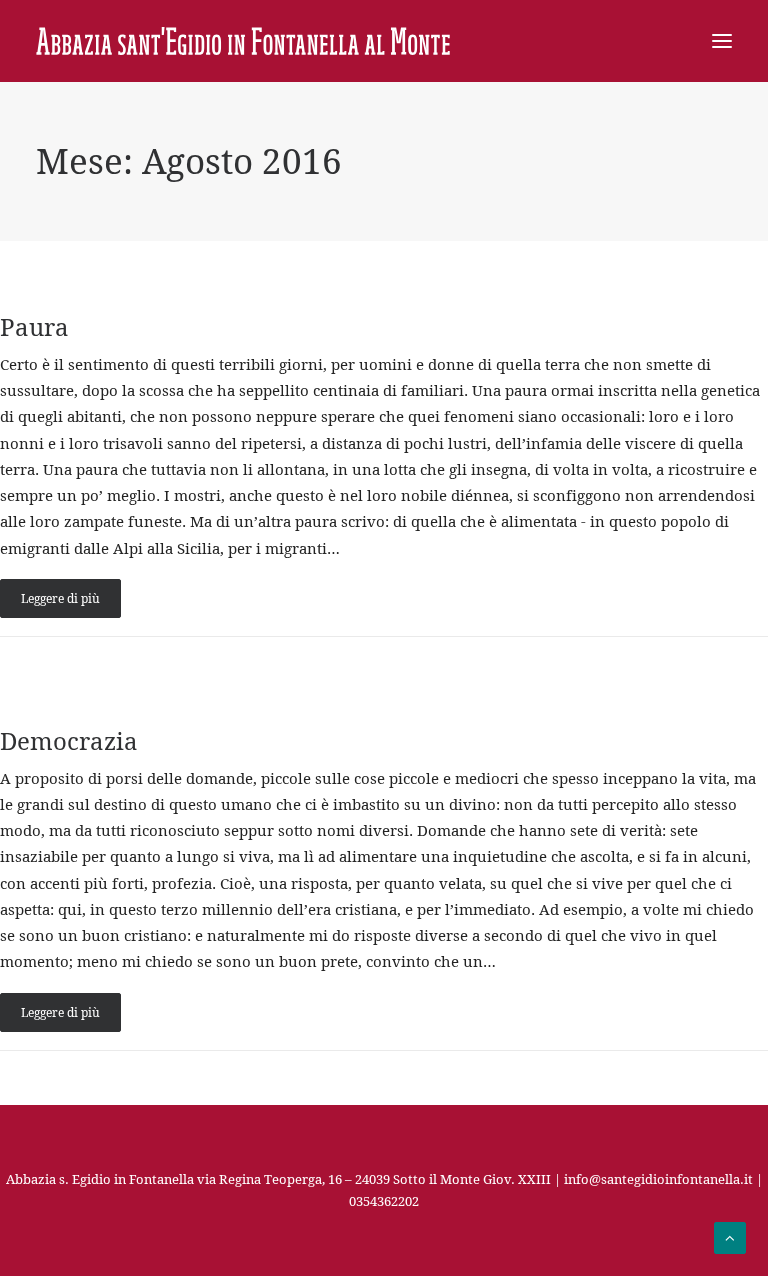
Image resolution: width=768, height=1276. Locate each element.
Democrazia (69, 741)
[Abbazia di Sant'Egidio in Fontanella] (243, 41)
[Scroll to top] (730, 1236)
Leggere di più (60, 598)
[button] (722, 41)
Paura (34, 327)
